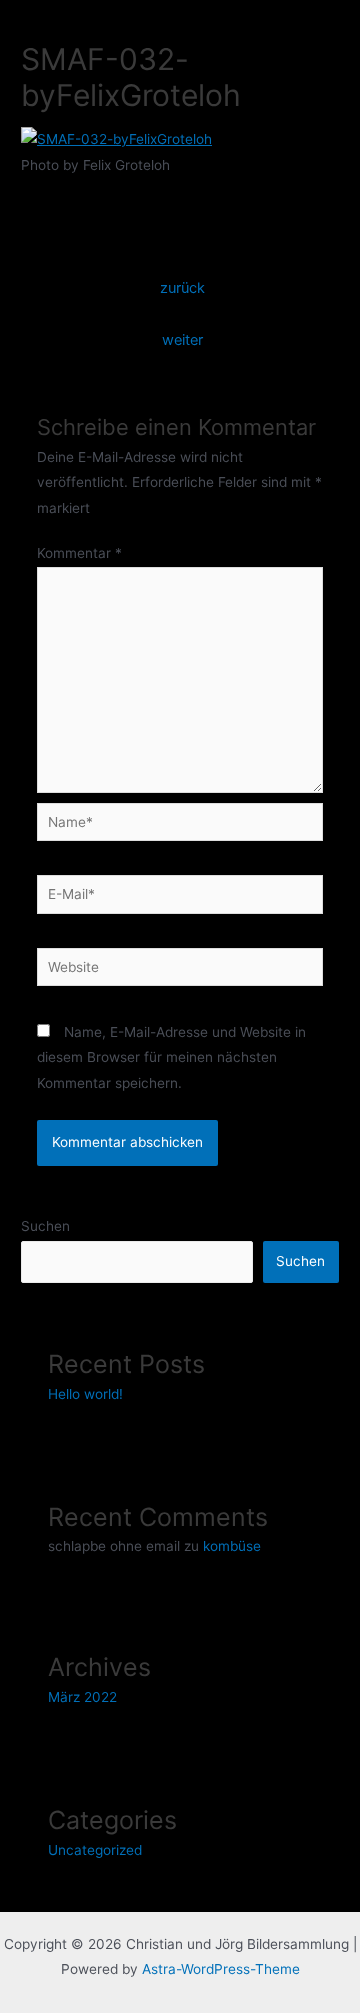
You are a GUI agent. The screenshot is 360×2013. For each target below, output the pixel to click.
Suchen (45, 1226)
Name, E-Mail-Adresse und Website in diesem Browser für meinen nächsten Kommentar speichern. (171, 1057)
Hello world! (85, 1394)
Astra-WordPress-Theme (221, 1969)
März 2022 (82, 1697)
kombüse (232, 1546)
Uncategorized (95, 1850)
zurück (182, 288)
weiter (182, 340)
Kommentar (79, 553)
